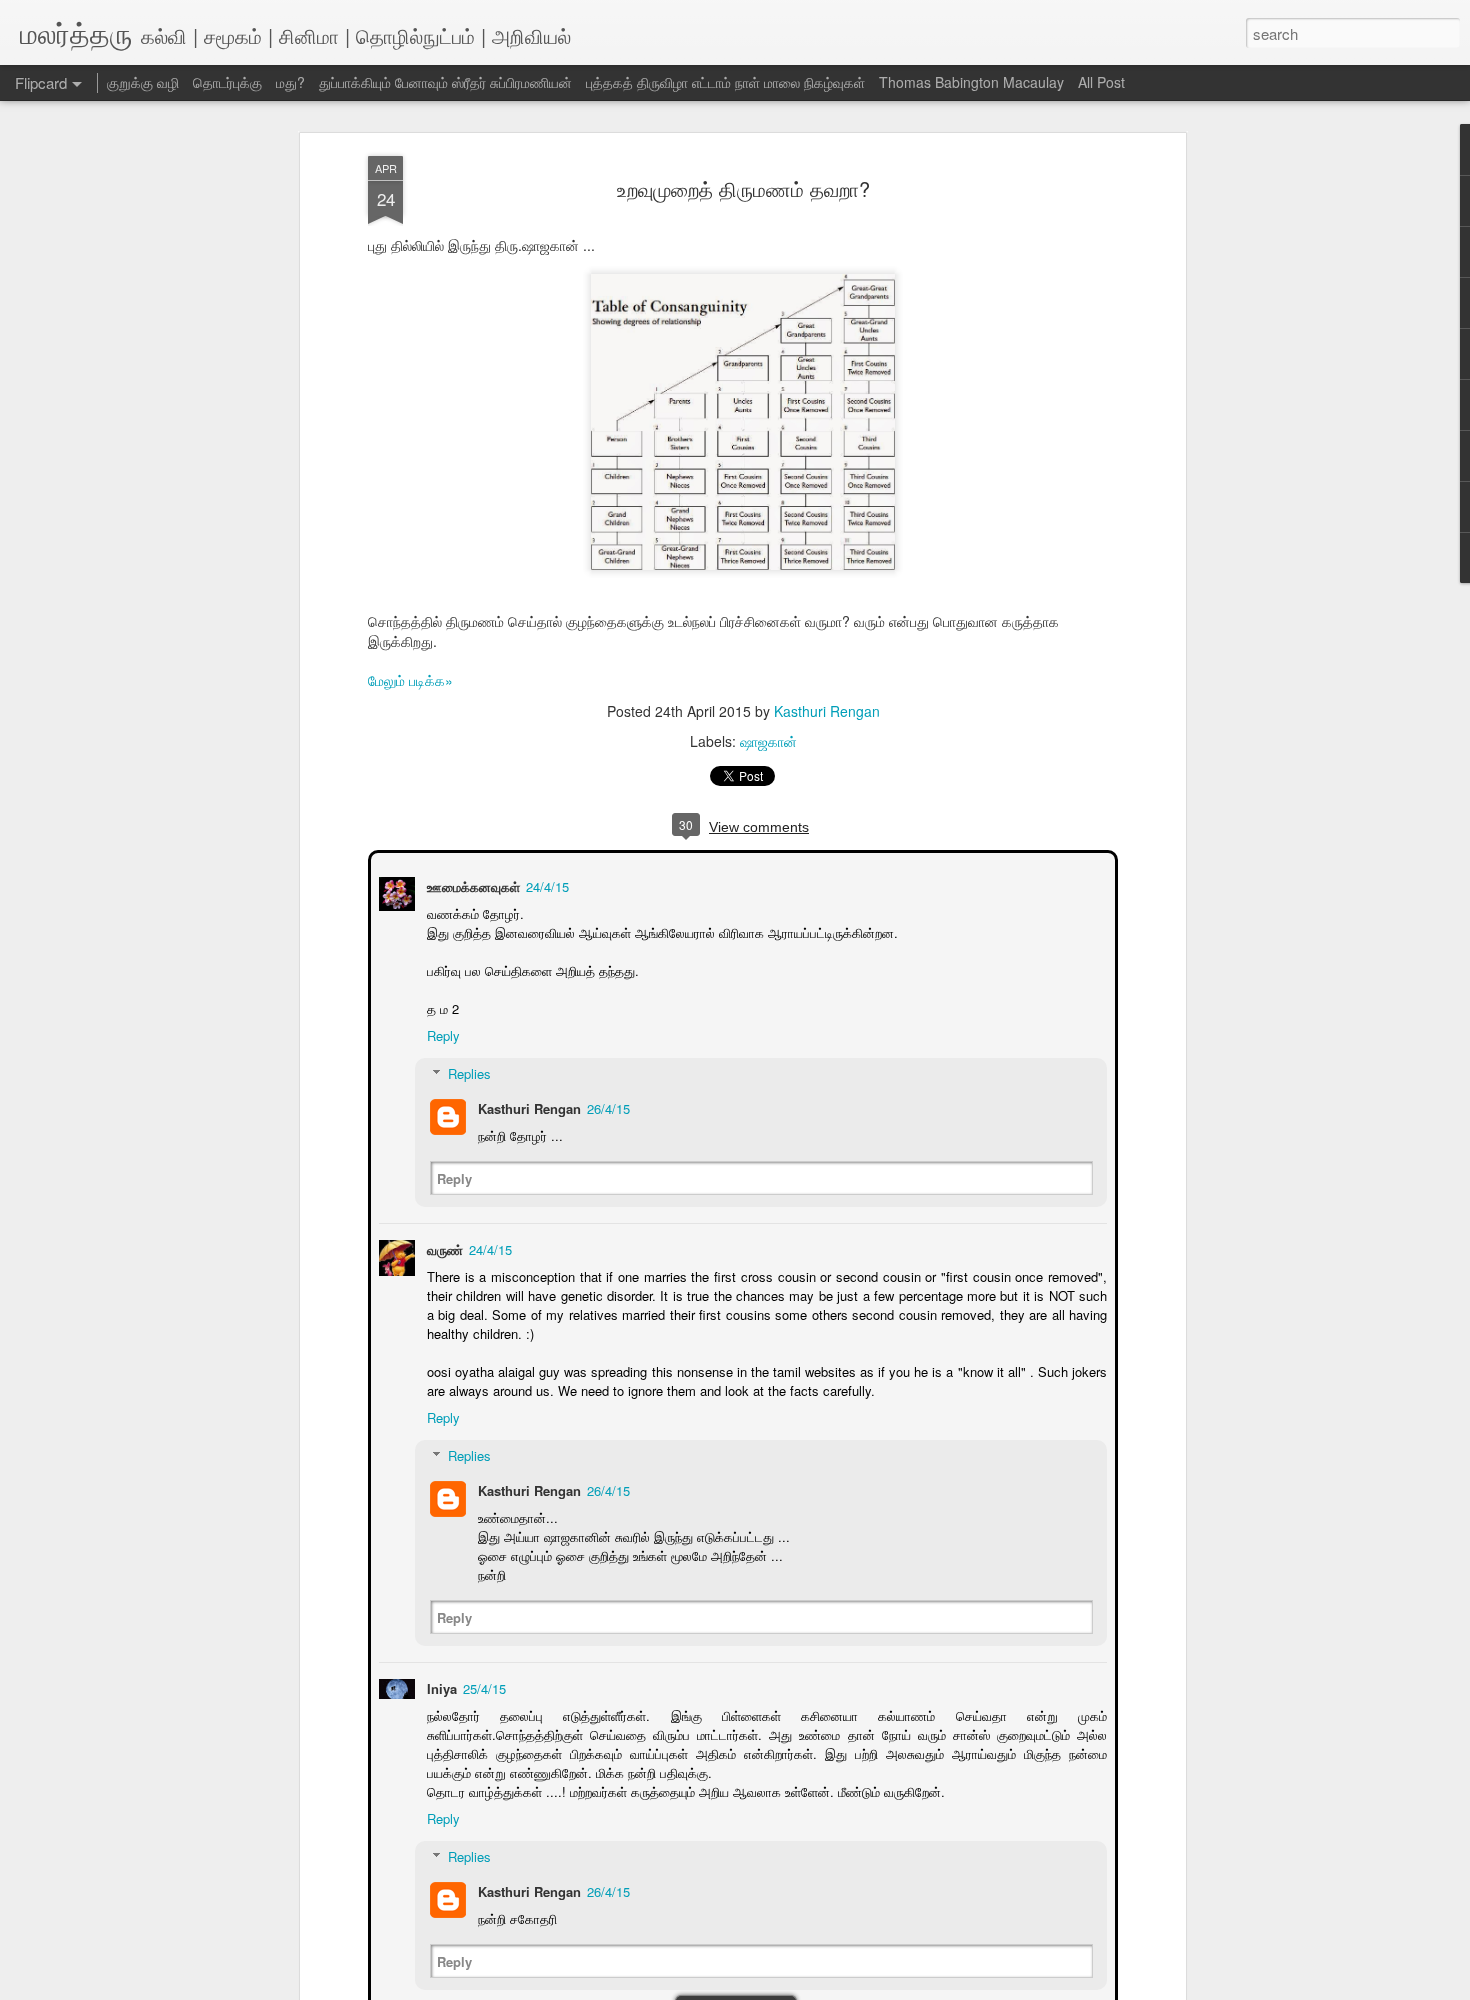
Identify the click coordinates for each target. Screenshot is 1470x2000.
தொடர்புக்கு (227, 82)
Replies (467, 1071)
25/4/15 (482, 1686)
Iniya (440, 1686)
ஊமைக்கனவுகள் (471, 884)
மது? (290, 82)
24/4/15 (545, 884)
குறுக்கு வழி (143, 82)
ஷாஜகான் (768, 741)
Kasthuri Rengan (827, 711)
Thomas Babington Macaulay (971, 82)
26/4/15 (606, 1106)
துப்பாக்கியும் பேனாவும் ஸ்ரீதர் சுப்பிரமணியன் (445, 82)
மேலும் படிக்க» (410, 680)
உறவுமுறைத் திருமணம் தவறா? (743, 188)
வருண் (443, 1247)
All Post (1101, 82)
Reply (441, 1033)
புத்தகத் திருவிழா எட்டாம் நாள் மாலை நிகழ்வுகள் (725, 82)
